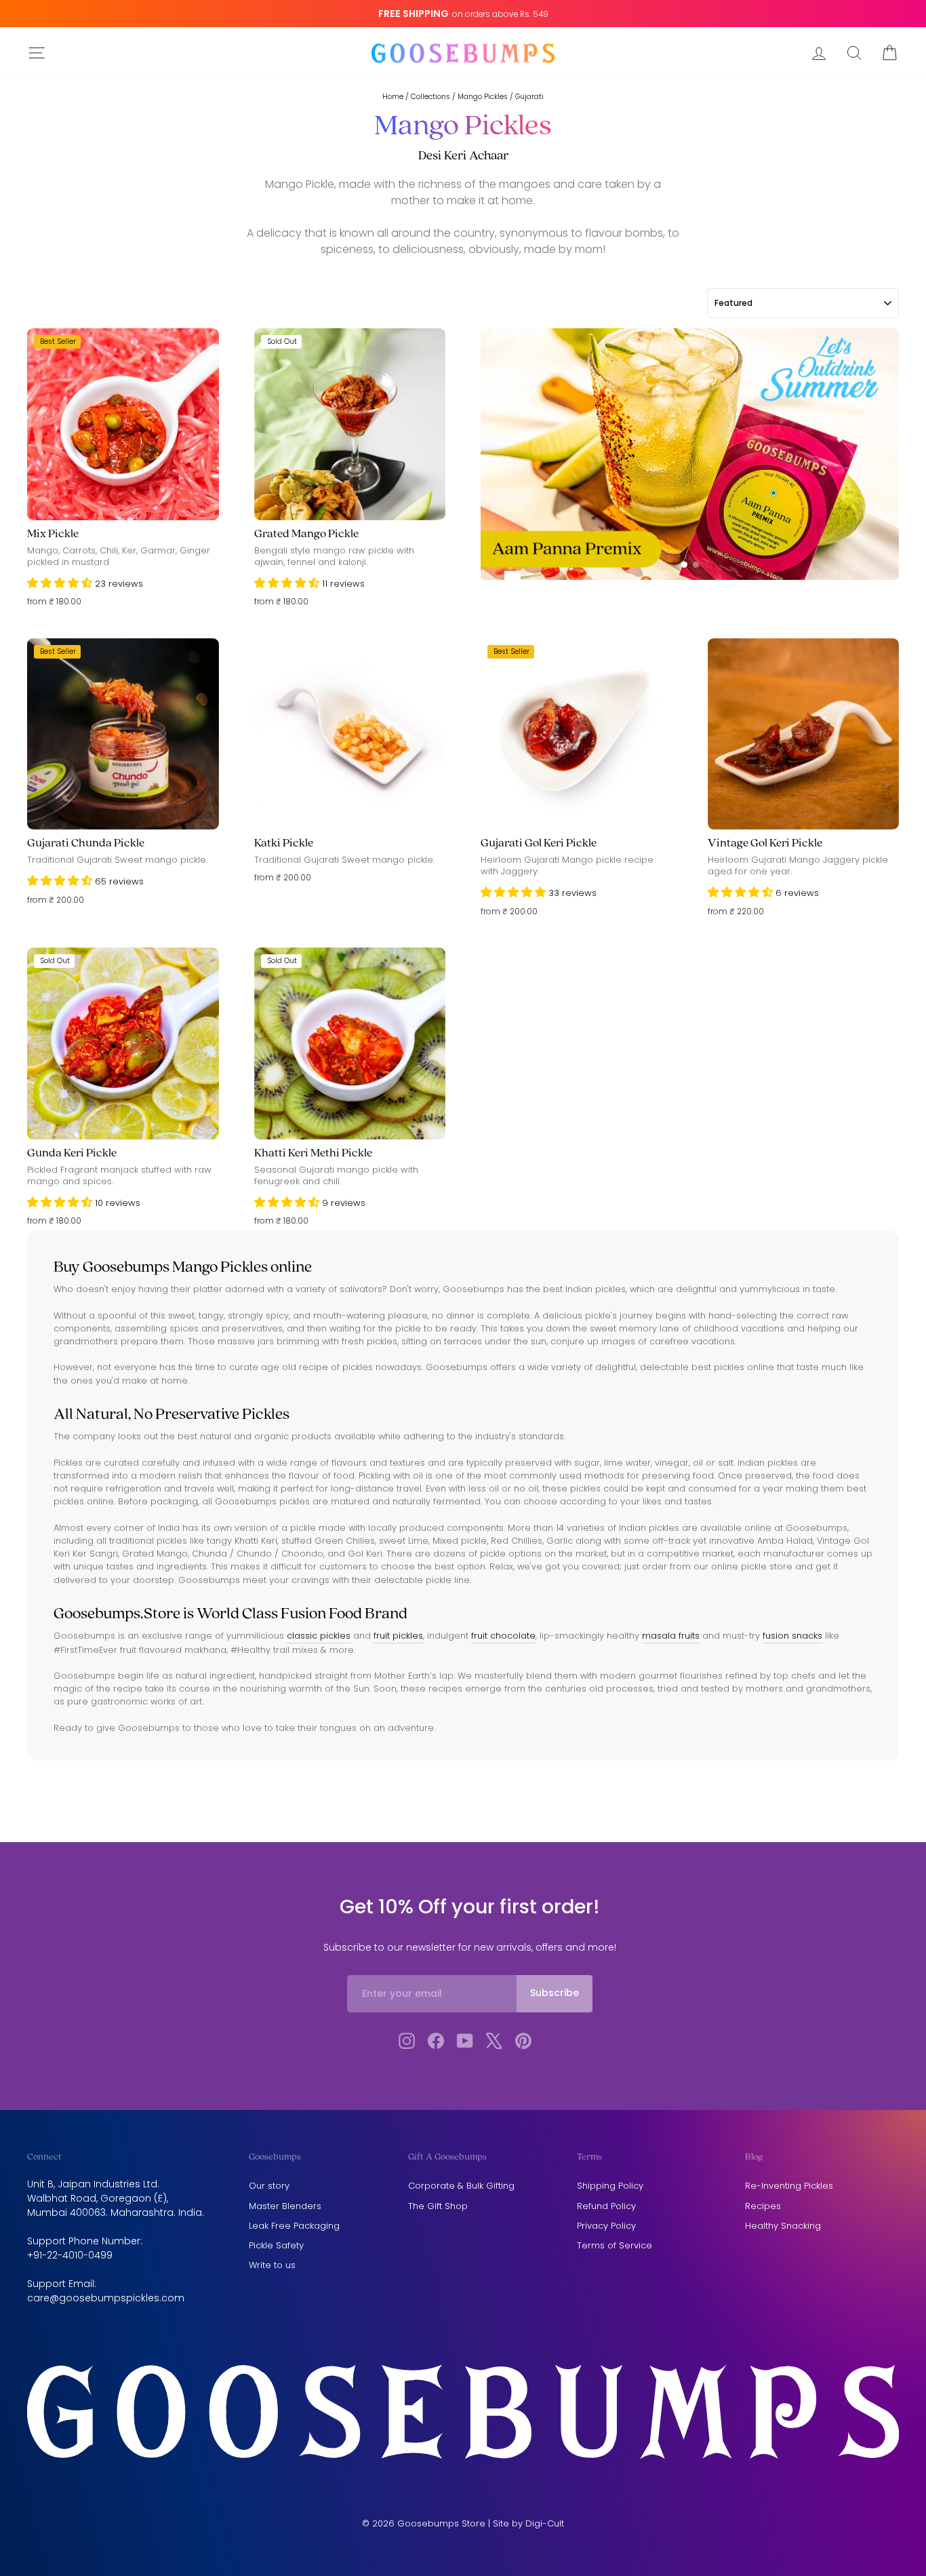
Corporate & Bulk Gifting (461, 2186)
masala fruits (671, 1636)
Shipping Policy (610, 2186)
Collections (430, 97)
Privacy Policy (606, 2226)
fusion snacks (792, 1636)
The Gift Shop (438, 2206)
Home (393, 97)
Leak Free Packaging (294, 2226)
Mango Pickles (483, 97)
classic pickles (319, 1636)
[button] (61, 584)
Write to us (272, 2265)
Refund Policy (606, 2206)
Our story (269, 2186)
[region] (690, 454)
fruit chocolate (503, 1636)
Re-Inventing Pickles (789, 2186)
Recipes (763, 2206)
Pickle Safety (276, 2245)
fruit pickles (398, 1636)
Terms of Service (615, 2245)
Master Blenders (285, 2206)
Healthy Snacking (783, 2226)
